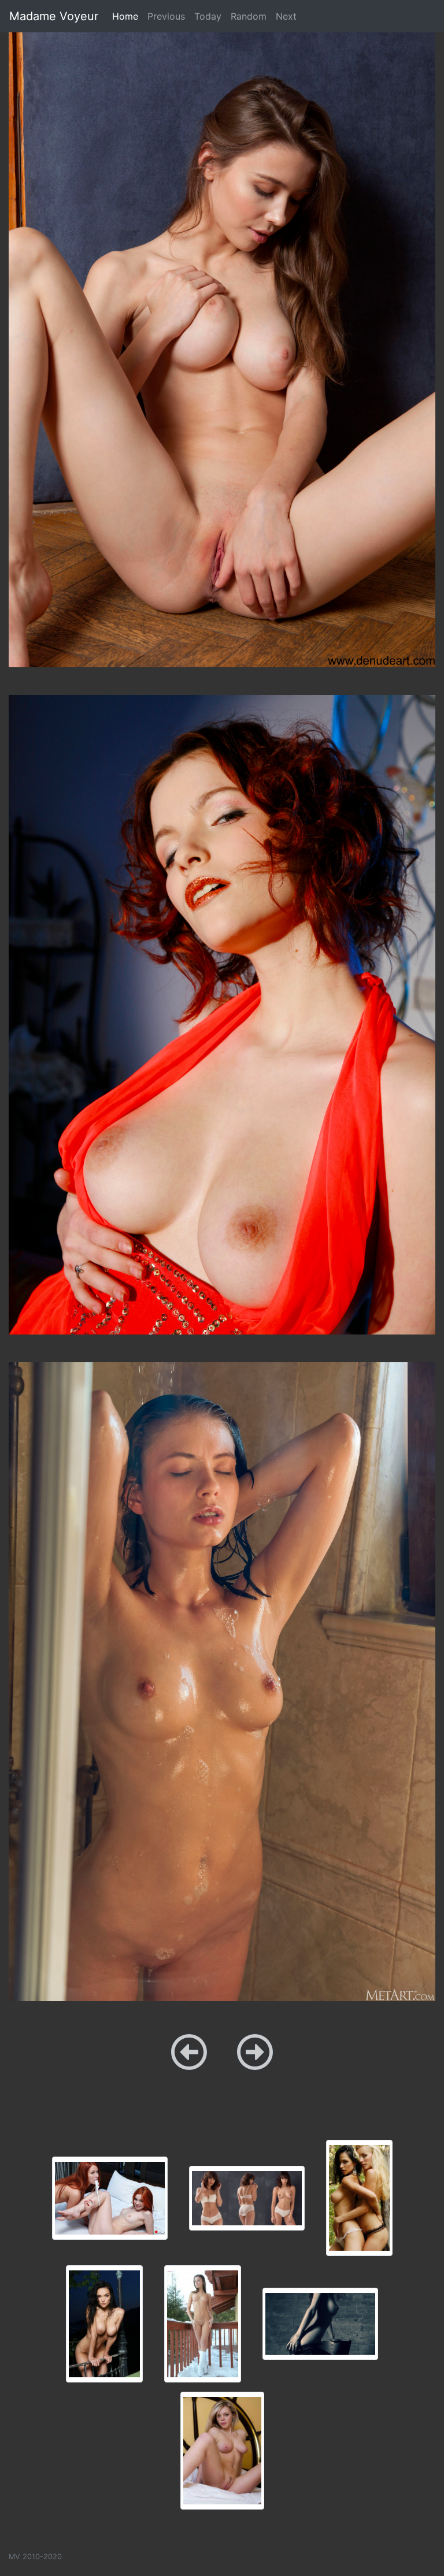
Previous (166, 16)
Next (286, 16)
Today (208, 16)
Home (127, 16)
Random (249, 16)
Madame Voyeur (54, 16)
